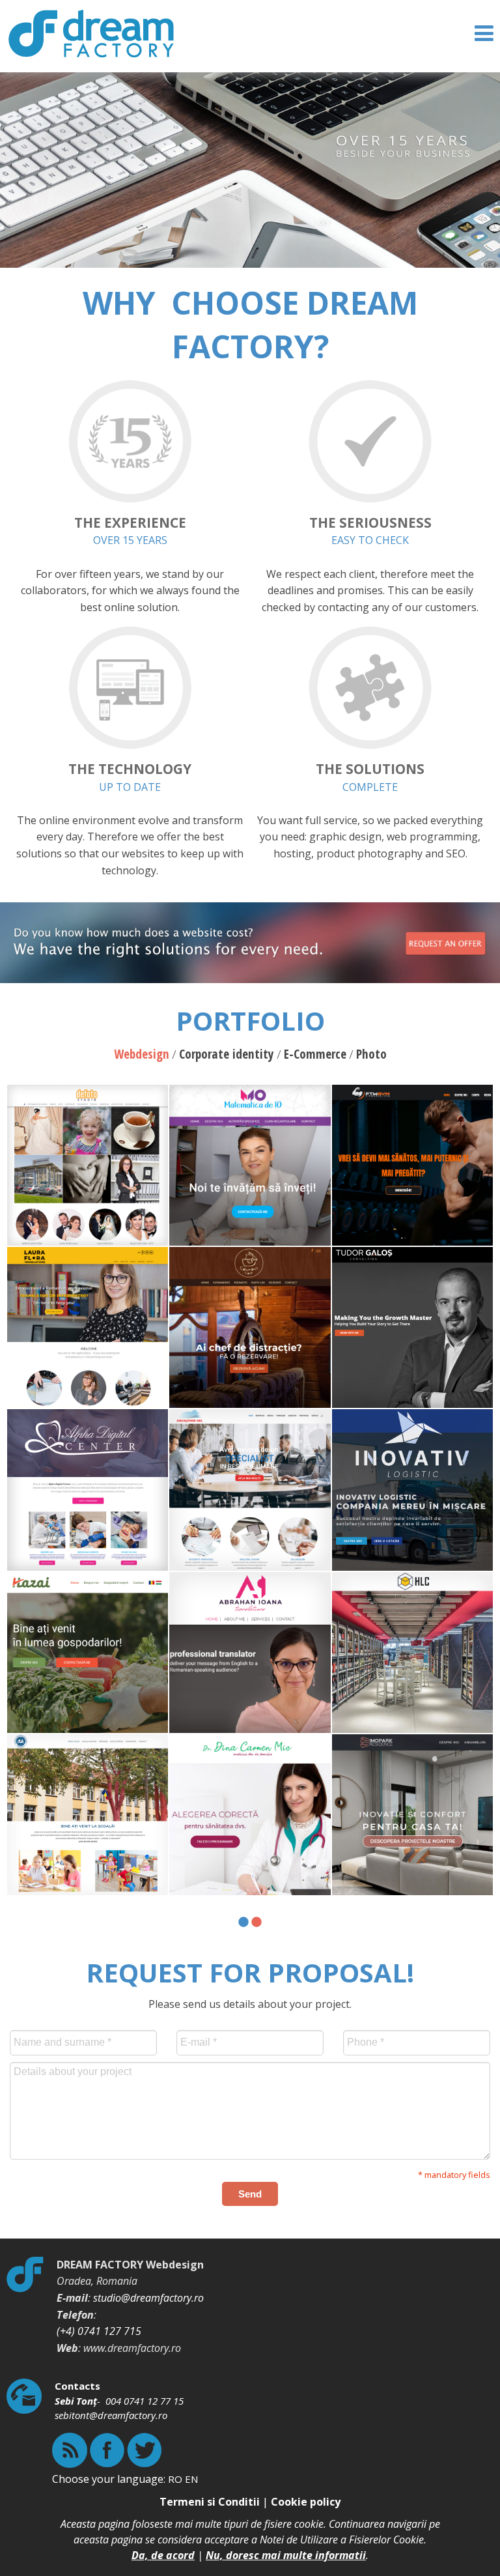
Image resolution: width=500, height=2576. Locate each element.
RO (175, 2479)
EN (191, 2479)
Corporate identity (227, 1054)
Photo (371, 1054)
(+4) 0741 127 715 (99, 2331)
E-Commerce (315, 1054)
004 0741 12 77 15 (145, 2401)
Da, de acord (163, 2555)
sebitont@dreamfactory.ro (111, 2415)
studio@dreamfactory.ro (148, 2298)
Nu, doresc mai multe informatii (286, 2555)
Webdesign (142, 1054)
